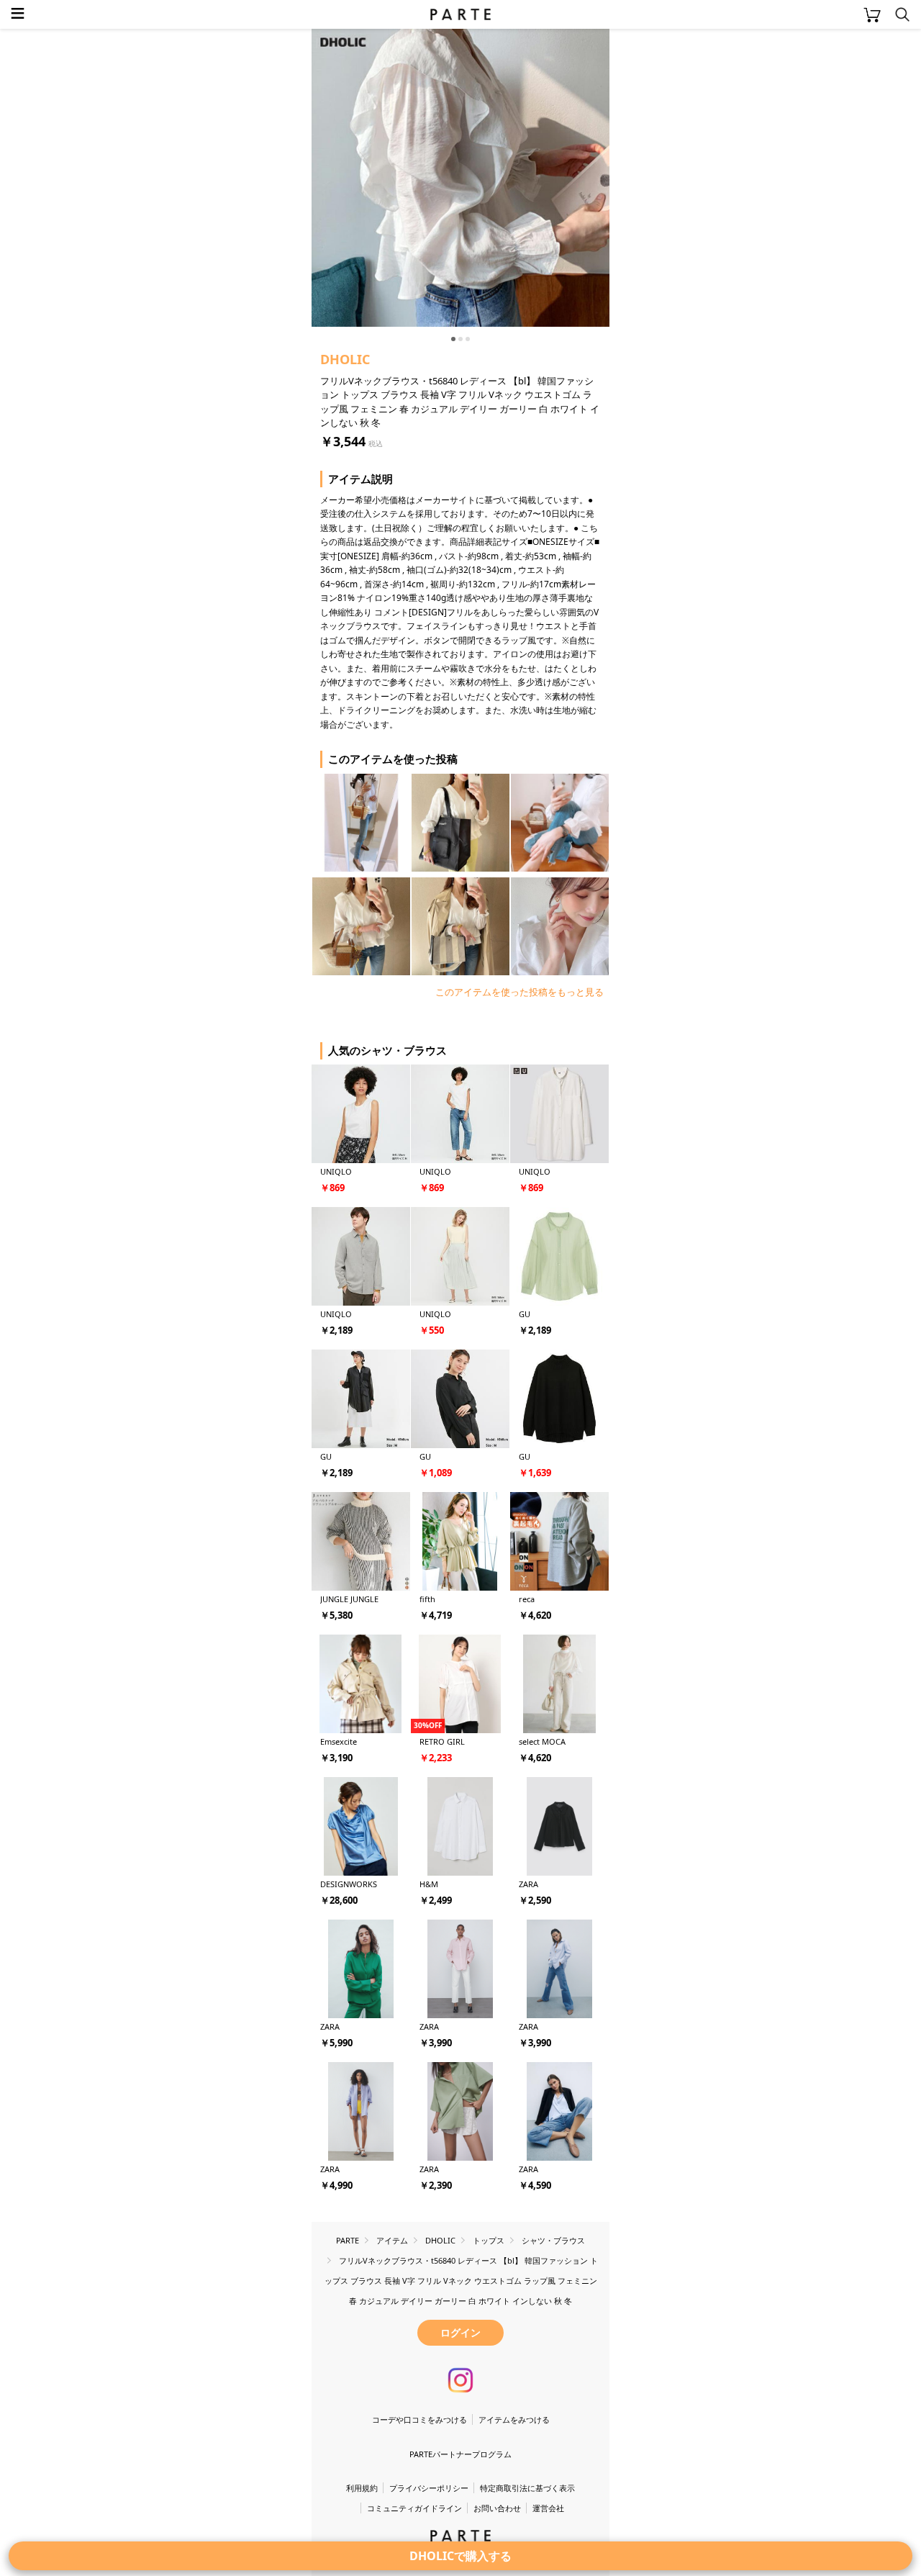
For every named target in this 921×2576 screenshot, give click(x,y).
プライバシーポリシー (429, 2488)
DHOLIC (345, 359)
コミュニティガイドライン (414, 2508)
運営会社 (548, 2508)
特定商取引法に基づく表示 (527, 2488)
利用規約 (362, 2488)
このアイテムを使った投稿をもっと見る (520, 992)
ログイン (460, 2332)
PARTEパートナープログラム (460, 2454)
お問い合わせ (497, 2508)
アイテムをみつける (514, 2419)
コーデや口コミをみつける (419, 2419)
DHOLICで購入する (460, 2556)
